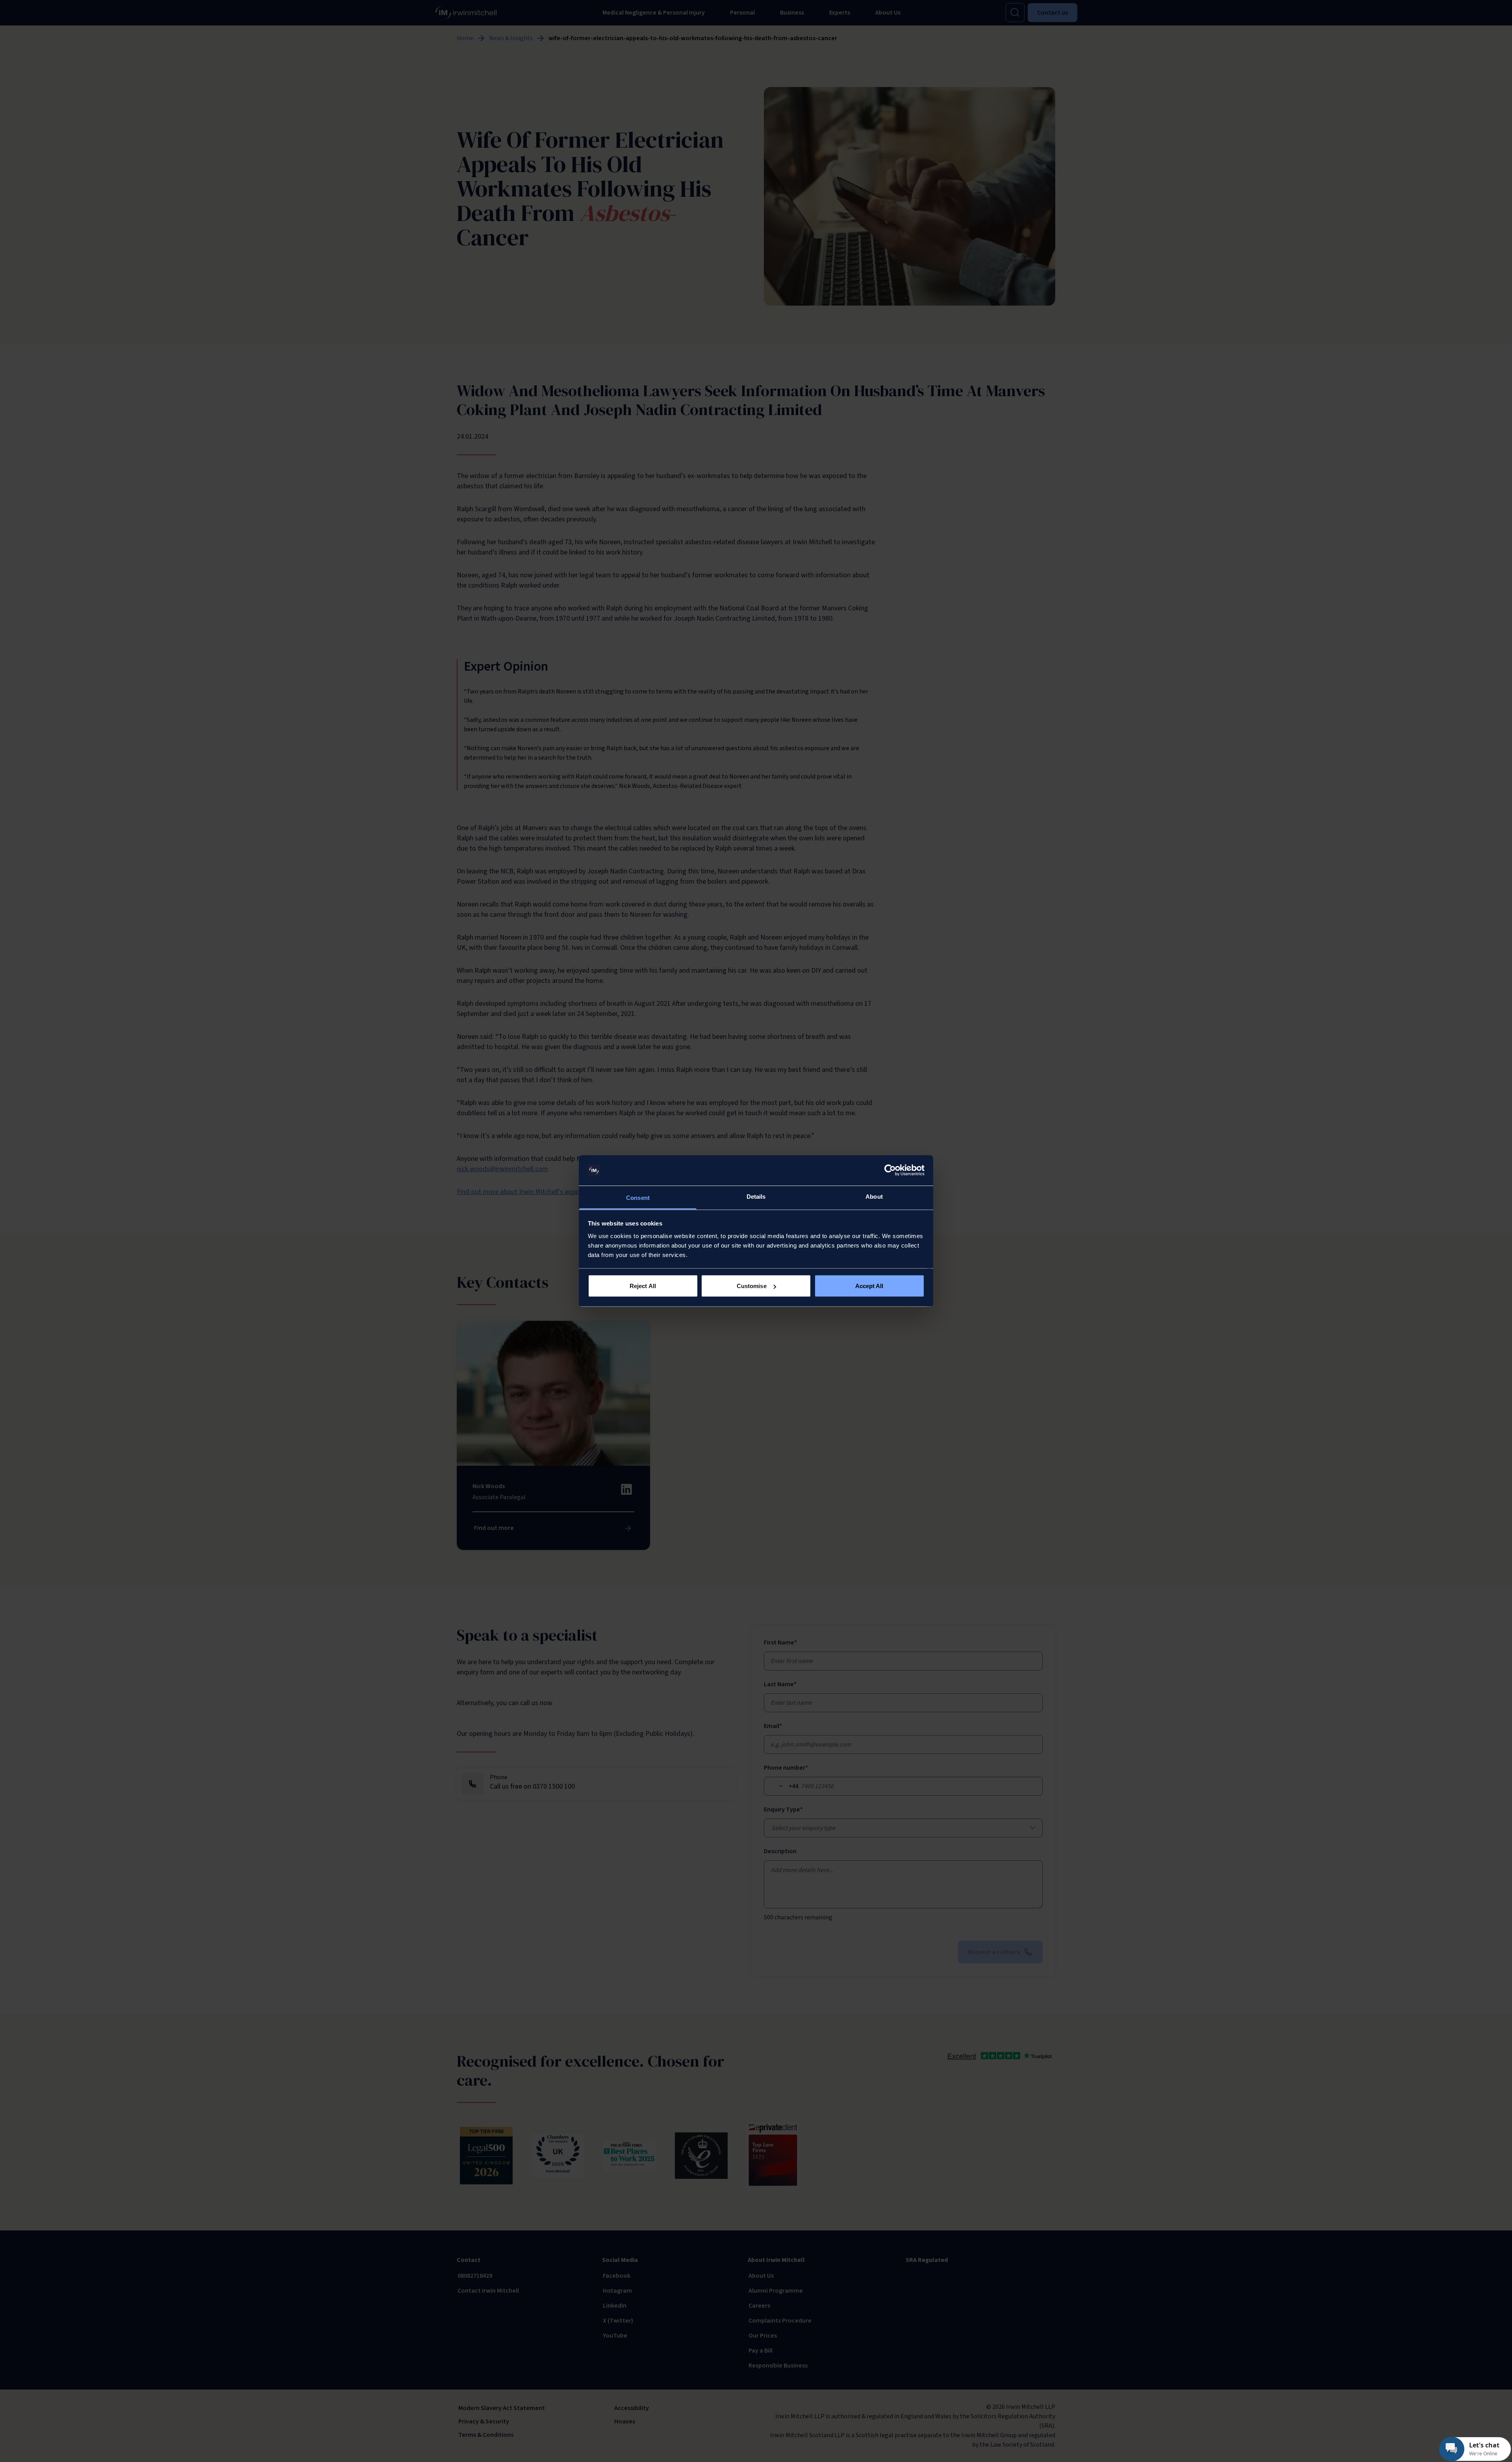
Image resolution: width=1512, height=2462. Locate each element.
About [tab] (874, 1196)
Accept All (869, 1286)
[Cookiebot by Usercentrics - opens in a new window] (890, 1170)
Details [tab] (756, 1196)
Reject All (643, 1286)
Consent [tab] (638, 1197)
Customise (752, 1286)
